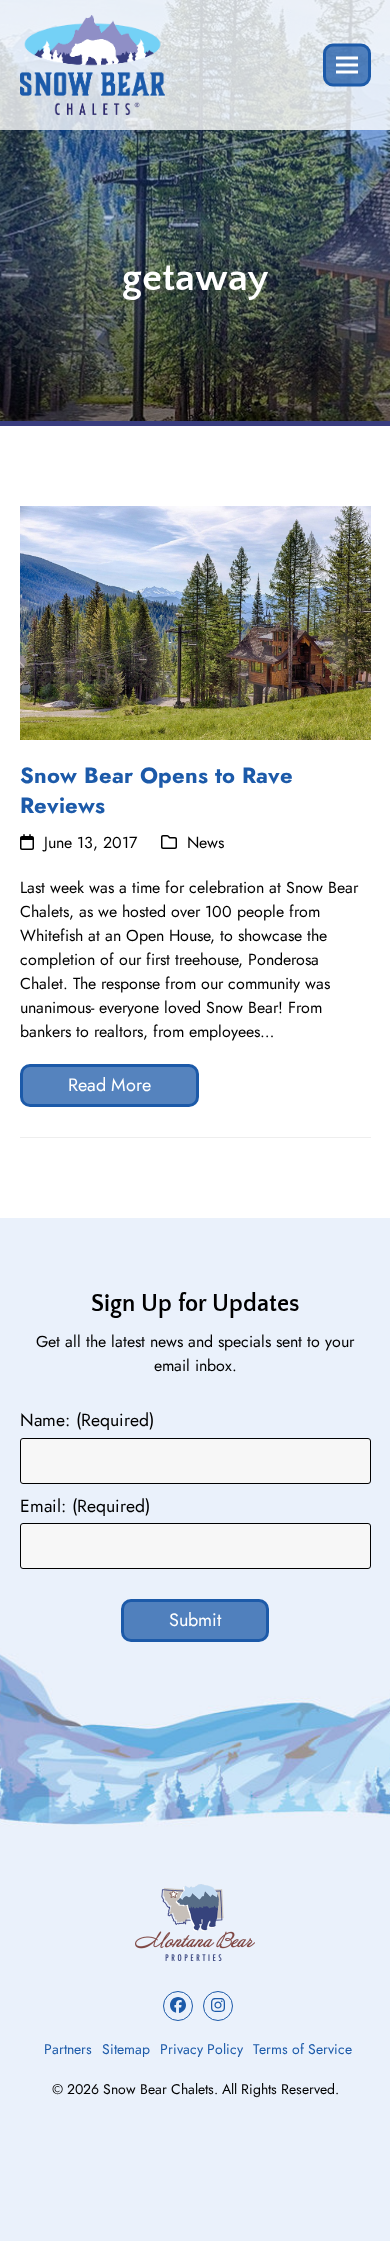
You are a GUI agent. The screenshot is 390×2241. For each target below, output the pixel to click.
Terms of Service (302, 2049)
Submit (195, 1620)
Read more (109, 1085)
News (205, 842)
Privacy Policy (201, 2049)
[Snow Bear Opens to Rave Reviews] (195, 621)
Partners (68, 2049)
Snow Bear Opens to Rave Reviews (156, 790)
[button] (347, 64)
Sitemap (126, 2049)
